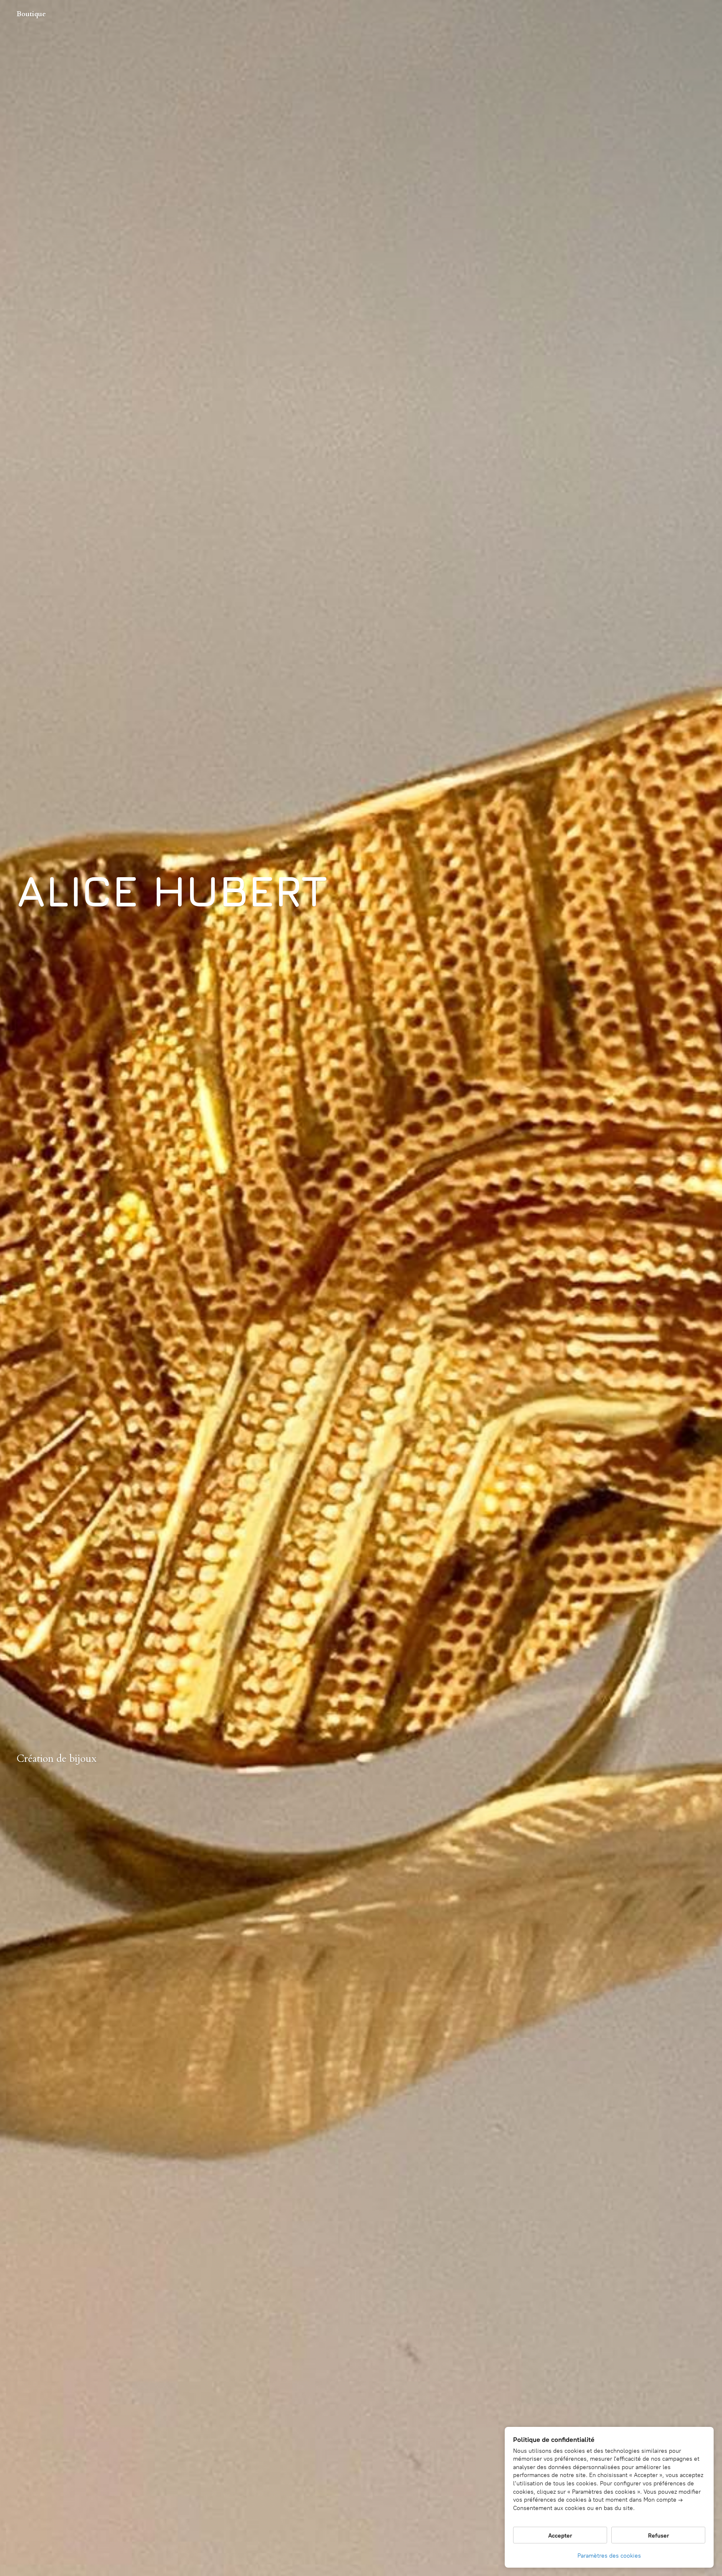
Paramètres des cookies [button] (609, 2556)
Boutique (31, 14)
